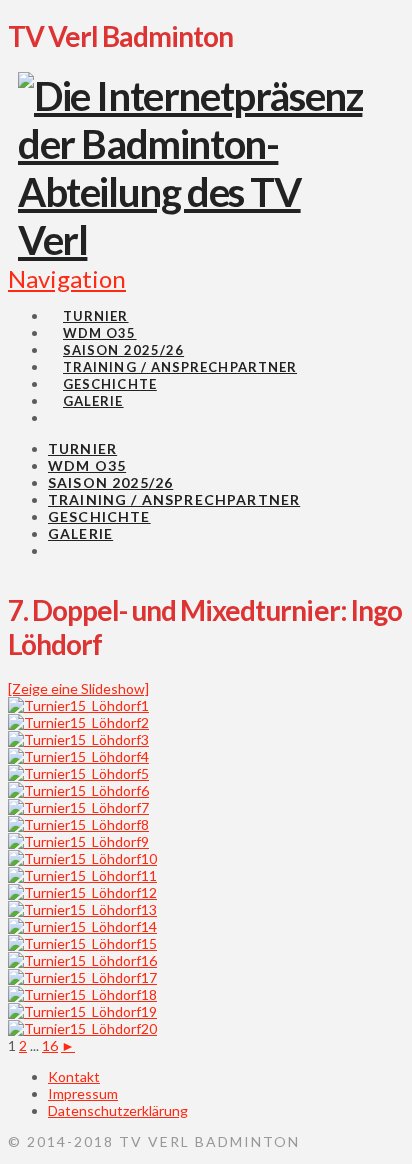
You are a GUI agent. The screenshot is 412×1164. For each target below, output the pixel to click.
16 (50, 1045)
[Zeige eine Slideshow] (78, 688)
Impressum (83, 1093)
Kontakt (74, 1076)
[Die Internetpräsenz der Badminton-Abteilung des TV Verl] (196, 240)
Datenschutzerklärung (118, 1110)
